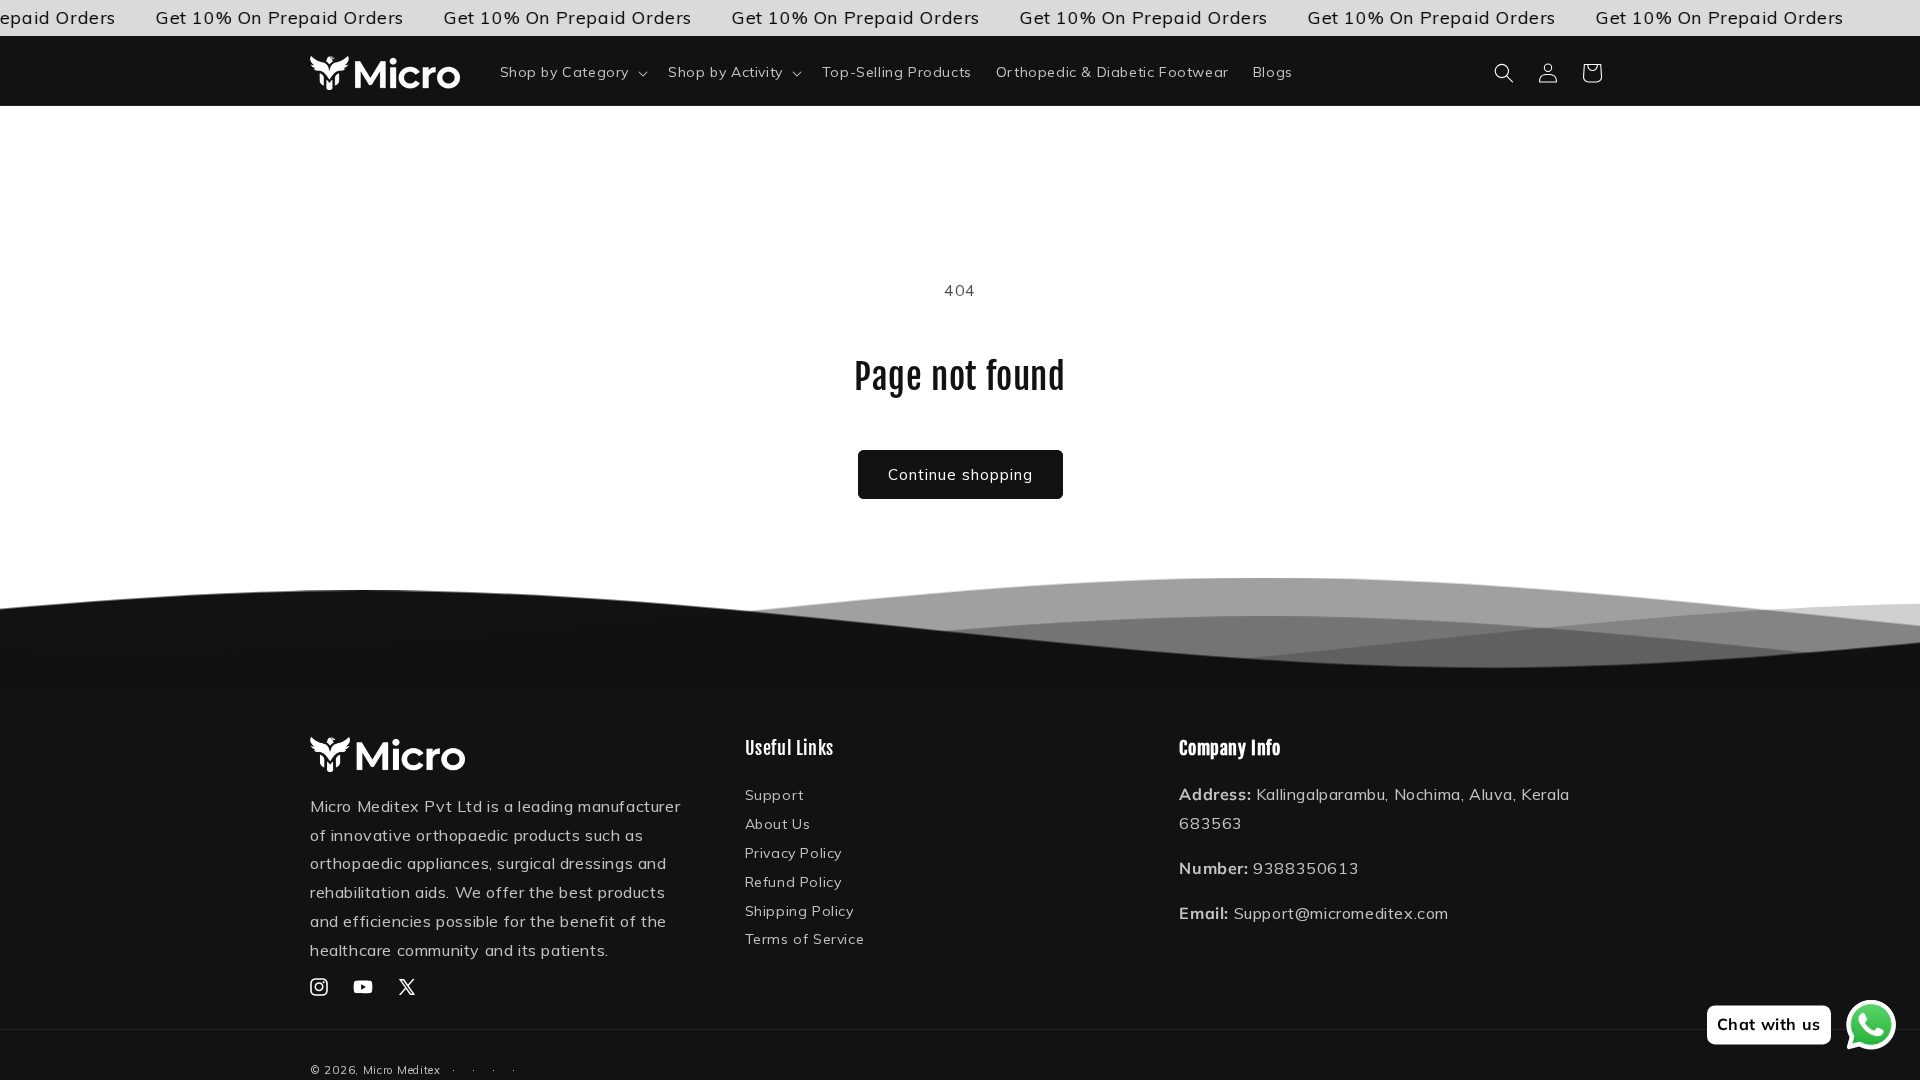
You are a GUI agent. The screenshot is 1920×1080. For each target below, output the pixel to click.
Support (774, 796)
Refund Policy (793, 882)
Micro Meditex (402, 1070)
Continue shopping (960, 474)
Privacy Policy (793, 853)
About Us (778, 824)
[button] (572, 72)
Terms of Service (805, 939)
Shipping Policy (799, 911)
